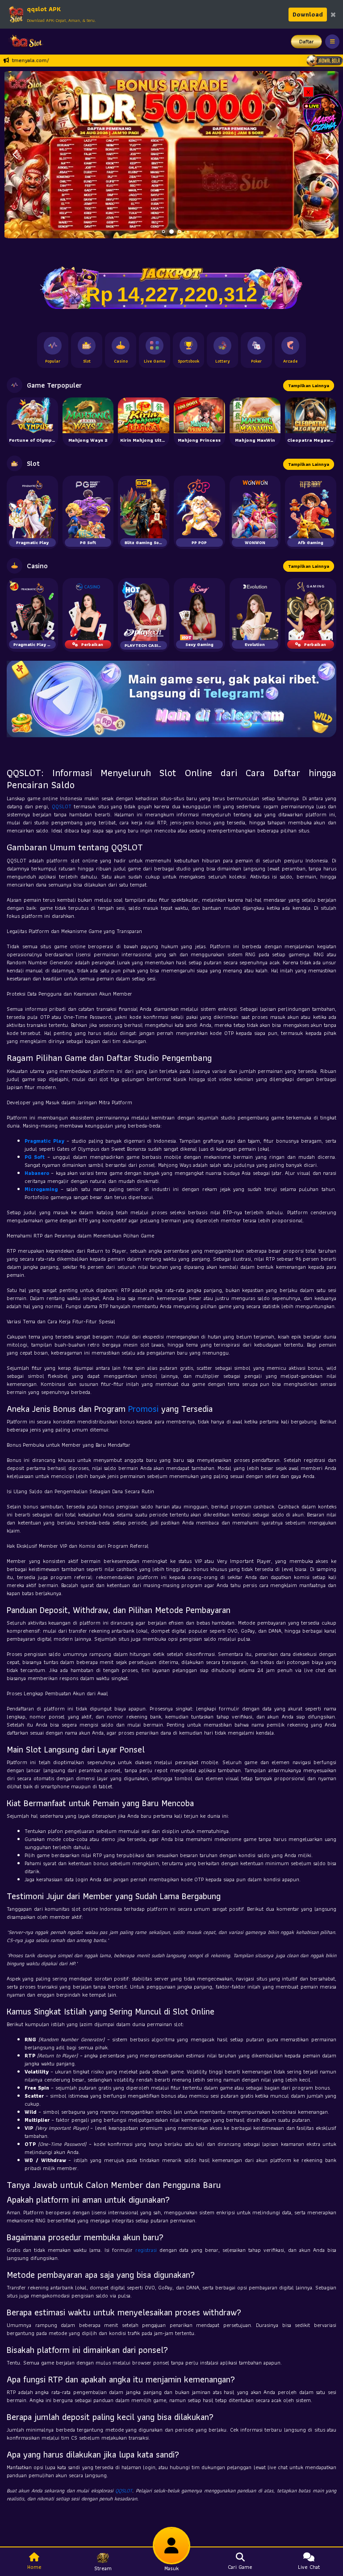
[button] (328, 155)
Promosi (143, 1409)
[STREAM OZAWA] (323, 113)
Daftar (307, 41)
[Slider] (171, 154)
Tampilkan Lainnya (309, 386)
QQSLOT (62, 806)
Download (308, 14)
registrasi (146, 2250)
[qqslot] (24, 42)
